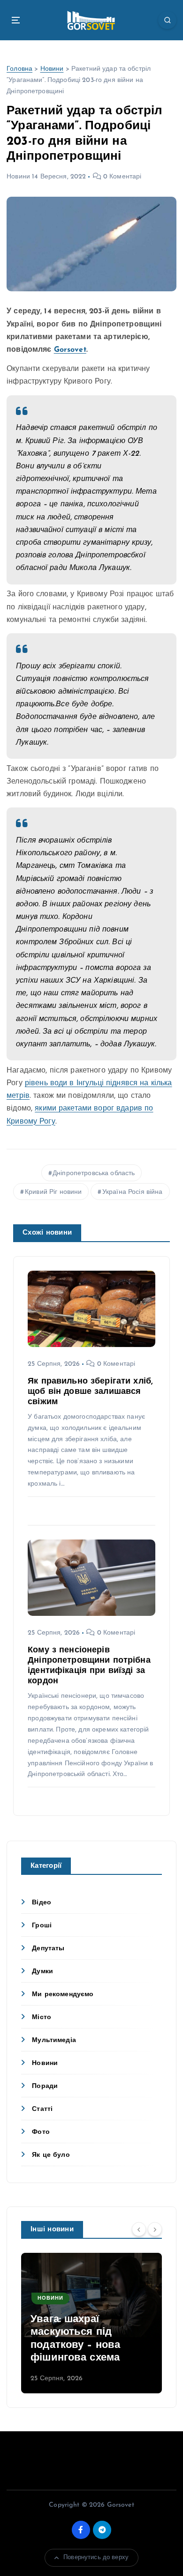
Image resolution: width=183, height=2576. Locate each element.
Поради (45, 2086)
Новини (52, 69)
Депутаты (48, 1949)
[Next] (155, 2229)
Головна (19, 69)
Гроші (42, 1926)
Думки (42, 1972)
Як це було (51, 2155)
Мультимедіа (54, 2040)
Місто (42, 2017)
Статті (42, 2109)
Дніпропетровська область (94, 1173)
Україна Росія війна (133, 1192)
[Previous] (139, 2229)
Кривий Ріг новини (53, 1192)
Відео (42, 1903)
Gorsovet (70, 350)
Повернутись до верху (96, 2557)
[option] (91, 2323)
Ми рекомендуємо (63, 1995)
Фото (41, 2132)
